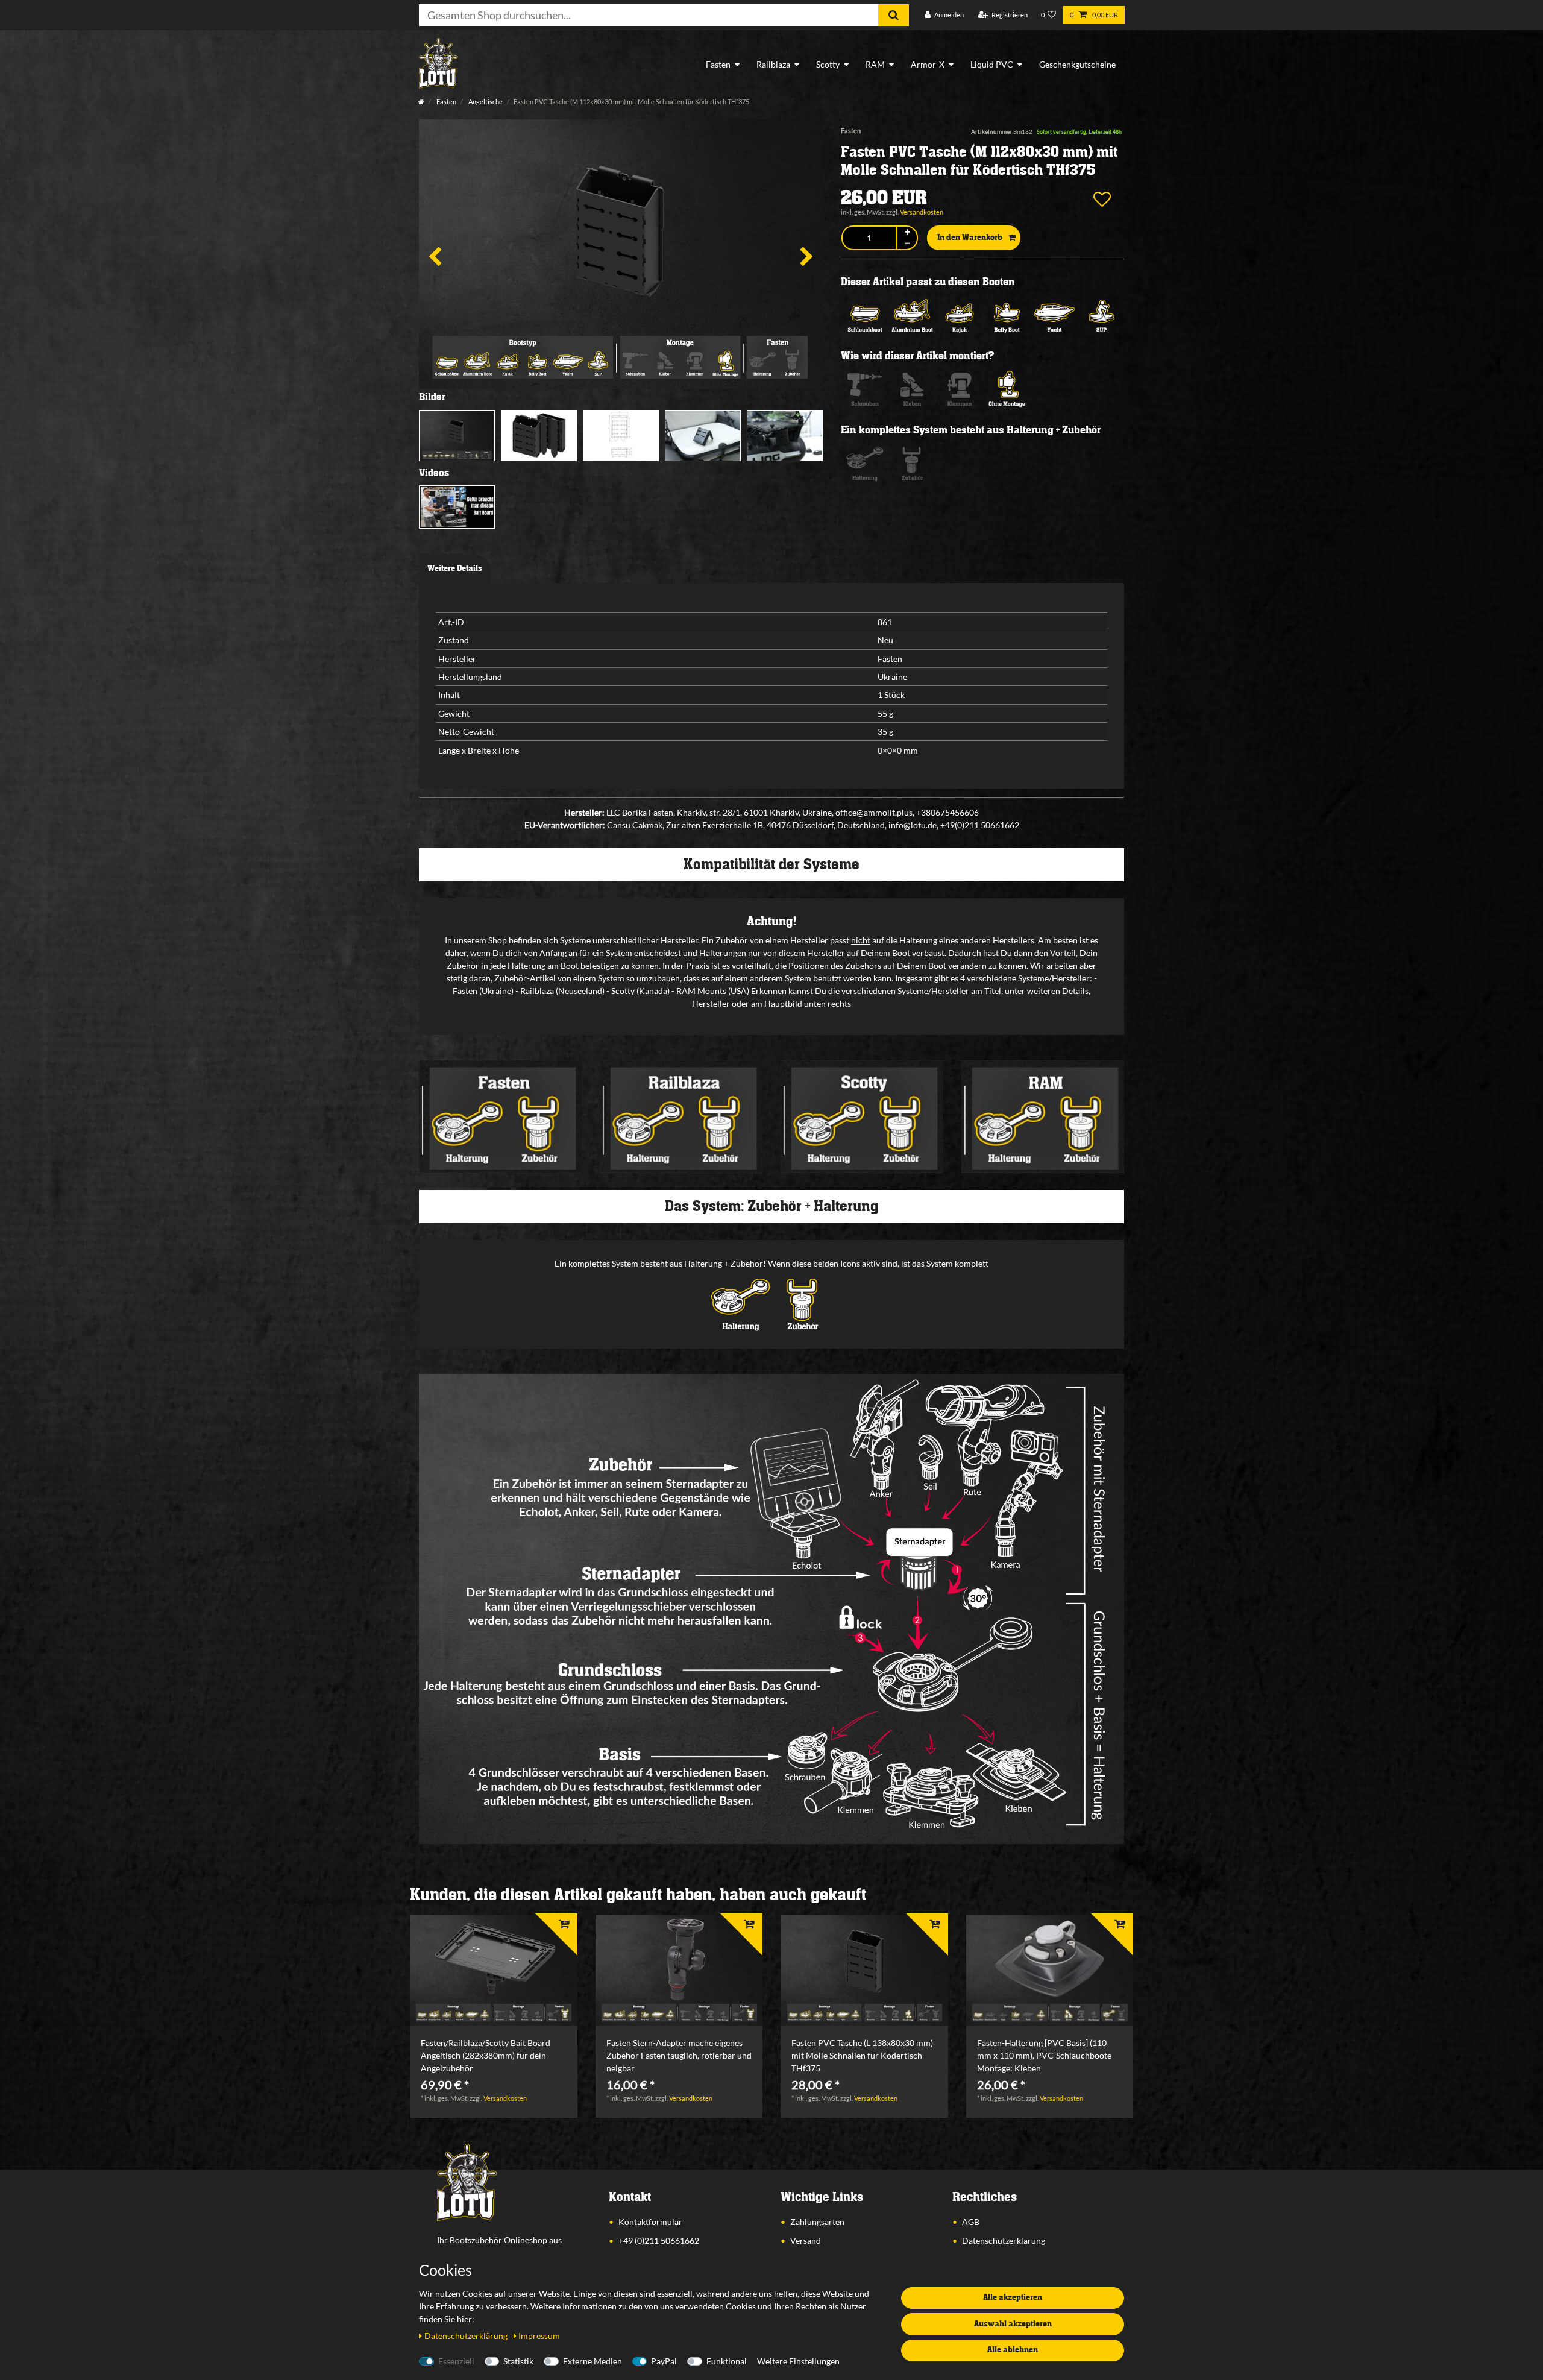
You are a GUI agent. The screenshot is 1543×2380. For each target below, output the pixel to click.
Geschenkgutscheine (1077, 64)
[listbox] (494, 1970)
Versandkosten (922, 212)
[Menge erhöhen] (907, 232)
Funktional (727, 2361)
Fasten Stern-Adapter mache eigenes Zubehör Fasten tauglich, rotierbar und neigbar (679, 2055)
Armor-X (928, 64)
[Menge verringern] (907, 244)
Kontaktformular (650, 2222)
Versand (806, 2240)
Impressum (539, 2336)
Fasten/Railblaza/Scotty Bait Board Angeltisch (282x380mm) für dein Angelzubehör (486, 2055)
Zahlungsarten (817, 2222)
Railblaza (773, 64)
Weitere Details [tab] (455, 568)
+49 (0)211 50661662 (659, 2240)
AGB (971, 2222)
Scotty (828, 64)
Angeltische (485, 102)
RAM (875, 64)
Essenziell (456, 2361)
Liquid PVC (992, 64)
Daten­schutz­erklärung (467, 2336)
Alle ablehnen (1013, 2350)
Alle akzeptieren (1013, 2297)
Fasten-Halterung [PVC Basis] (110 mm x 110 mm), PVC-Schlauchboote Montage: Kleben (1044, 2055)
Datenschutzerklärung (1004, 2240)
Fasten (718, 64)
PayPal (664, 2361)
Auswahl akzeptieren (1013, 2324)
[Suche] (894, 15)
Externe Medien (592, 2361)
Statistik (518, 2361)
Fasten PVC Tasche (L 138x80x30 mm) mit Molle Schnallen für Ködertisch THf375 (862, 2055)
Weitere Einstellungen (798, 2361)
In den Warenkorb (970, 238)
